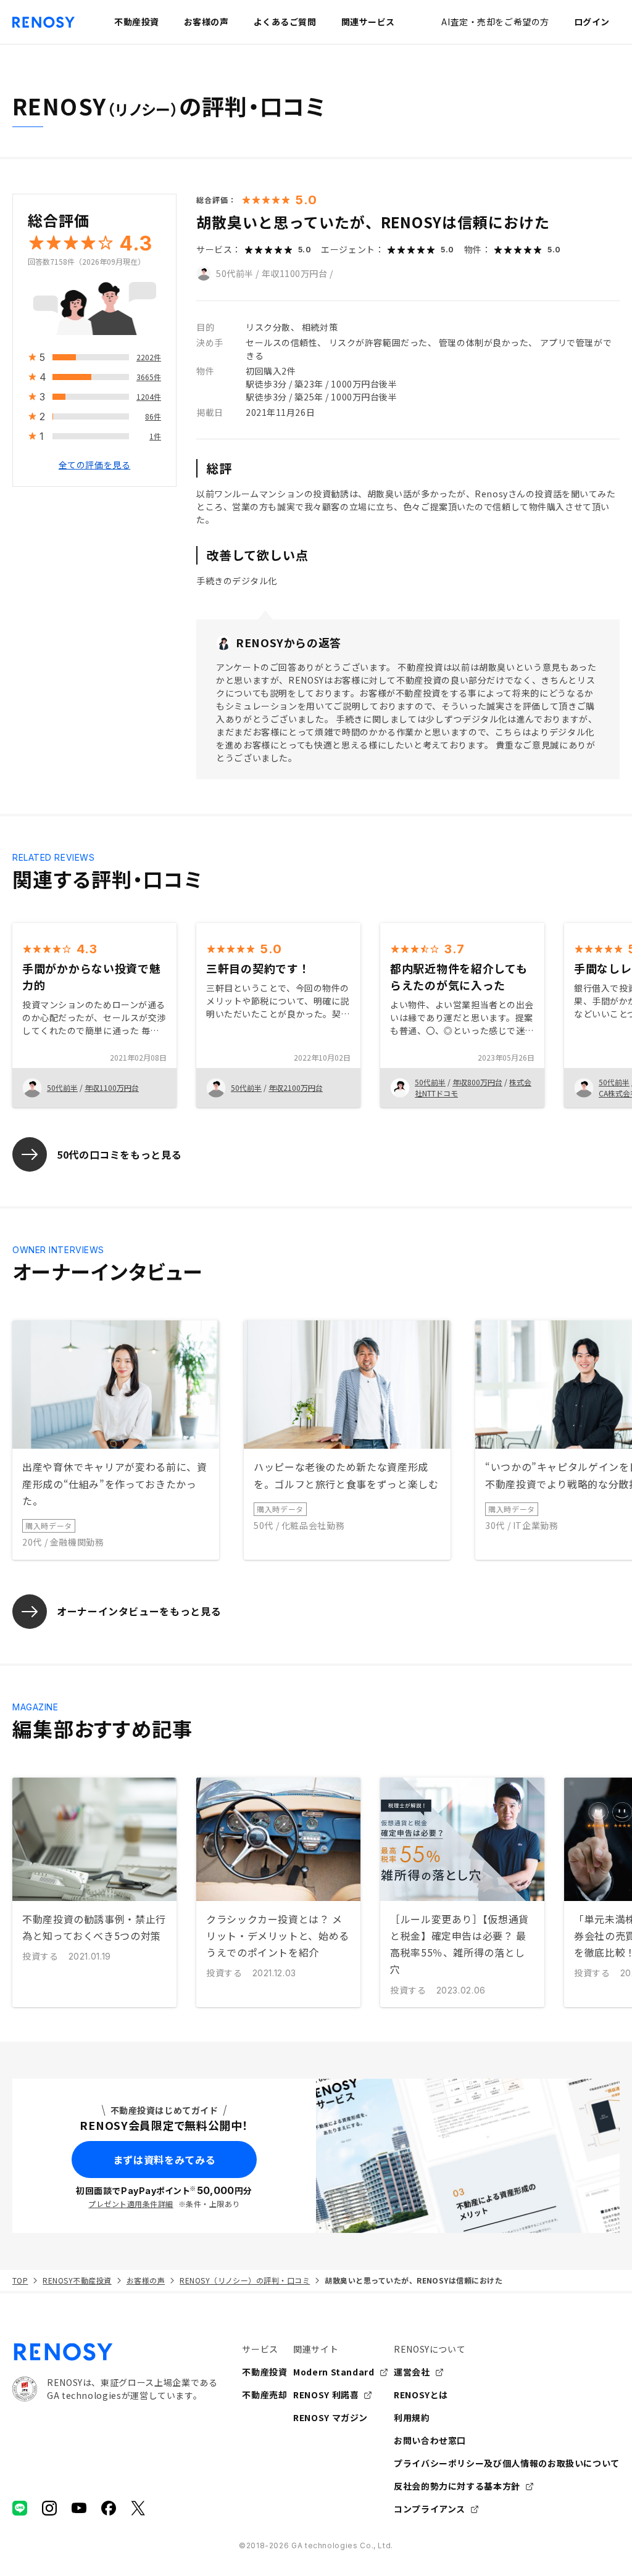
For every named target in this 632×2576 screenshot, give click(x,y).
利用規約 (412, 2417)
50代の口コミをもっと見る (119, 1154)
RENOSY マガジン (331, 2417)
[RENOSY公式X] (138, 2508)
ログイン (592, 22)
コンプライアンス (430, 2509)
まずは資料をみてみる (164, 2160)
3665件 (149, 377)
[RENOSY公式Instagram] (49, 2508)
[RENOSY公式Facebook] (109, 2508)
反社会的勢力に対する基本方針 (457, 2486)
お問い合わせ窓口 (430, 2440)
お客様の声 (146, 2280)
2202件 (149, 357)
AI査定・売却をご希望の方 (495, 22)
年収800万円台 (477, 1082)
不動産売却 (264, 2395)
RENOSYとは (421, 2395)
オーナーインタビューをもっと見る (139, 1611)
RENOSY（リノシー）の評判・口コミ (245, 2280)
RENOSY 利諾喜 (326, 2395)
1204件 (149, 396)
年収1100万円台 (295, 273)
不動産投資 (264, 2372)
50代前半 (235, 273)
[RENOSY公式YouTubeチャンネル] (79, 2508)
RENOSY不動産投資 (77, 2280)
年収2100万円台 (296, 1087)
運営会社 (412, 2372)
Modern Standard (334, 2372)
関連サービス (368, 22)
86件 (153, 416)
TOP (20, 2280)
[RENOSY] (115, 2352)
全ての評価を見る (94, 465)
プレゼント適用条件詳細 (131, 2204)
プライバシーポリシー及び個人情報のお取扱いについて (507, 2463)
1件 (155, 436)
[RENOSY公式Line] (20, 2508)
